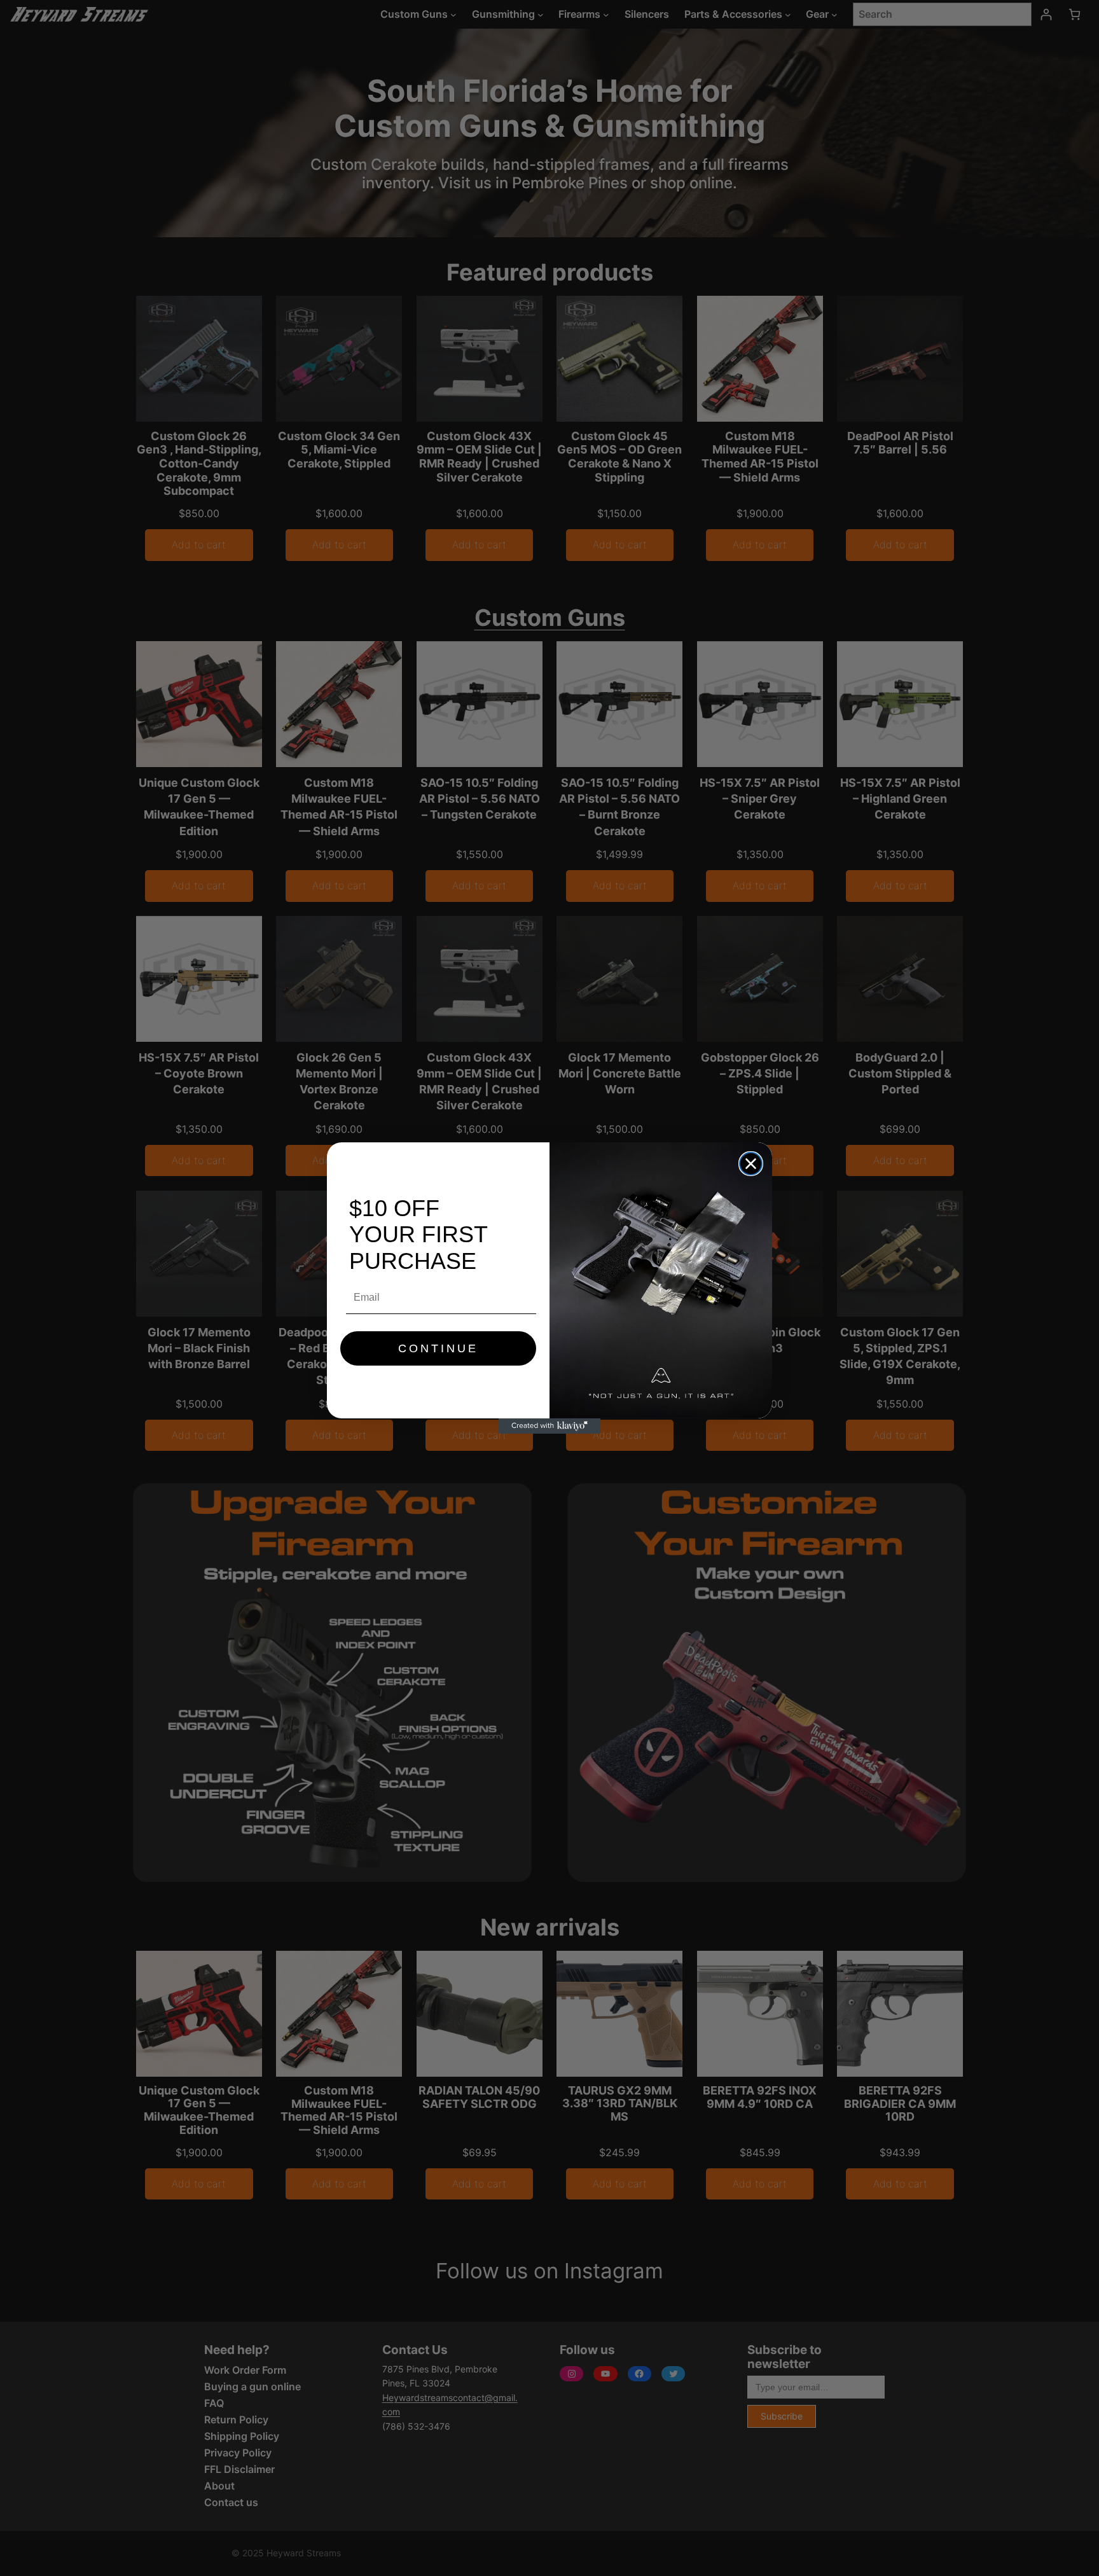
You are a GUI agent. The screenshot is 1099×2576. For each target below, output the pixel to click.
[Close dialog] (751, 1164)
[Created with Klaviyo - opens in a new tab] (549, 1426)
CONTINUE (438, 1348)
